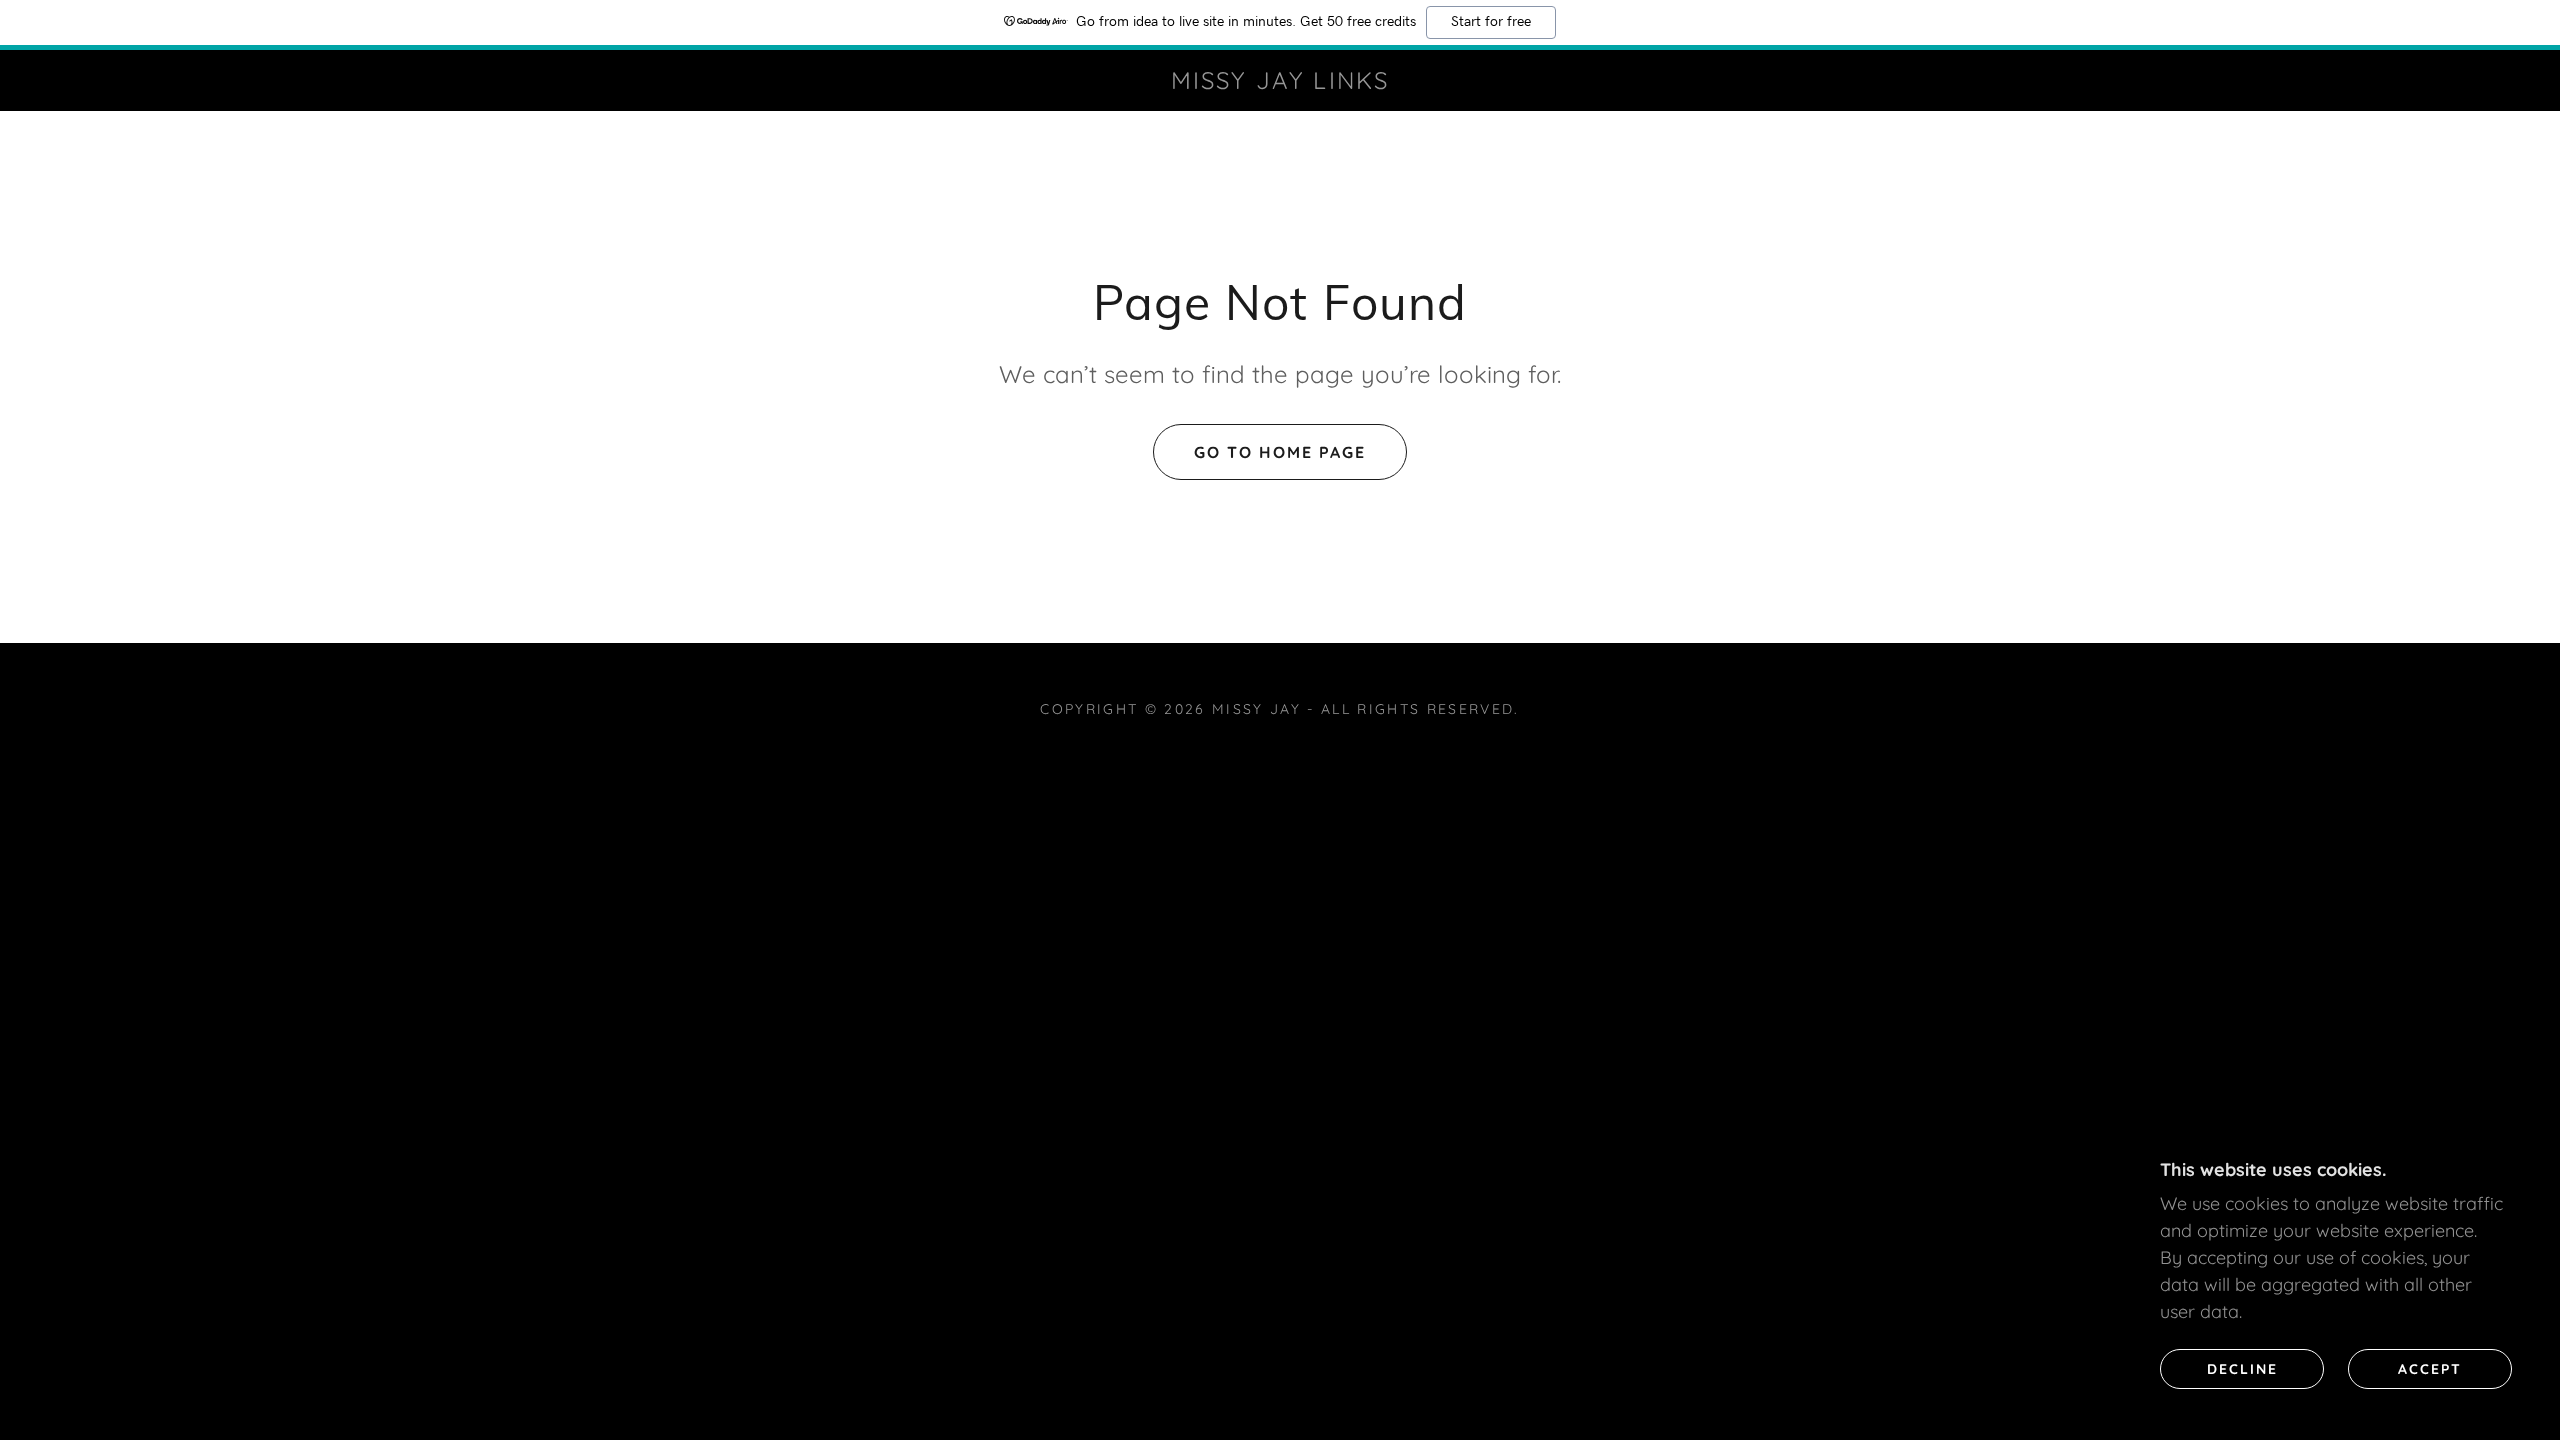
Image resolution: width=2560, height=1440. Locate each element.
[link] (1279, 82)
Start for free (1491, 22)
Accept (2430, 1368)
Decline (2242, 1368)
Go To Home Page (1280, 452)
